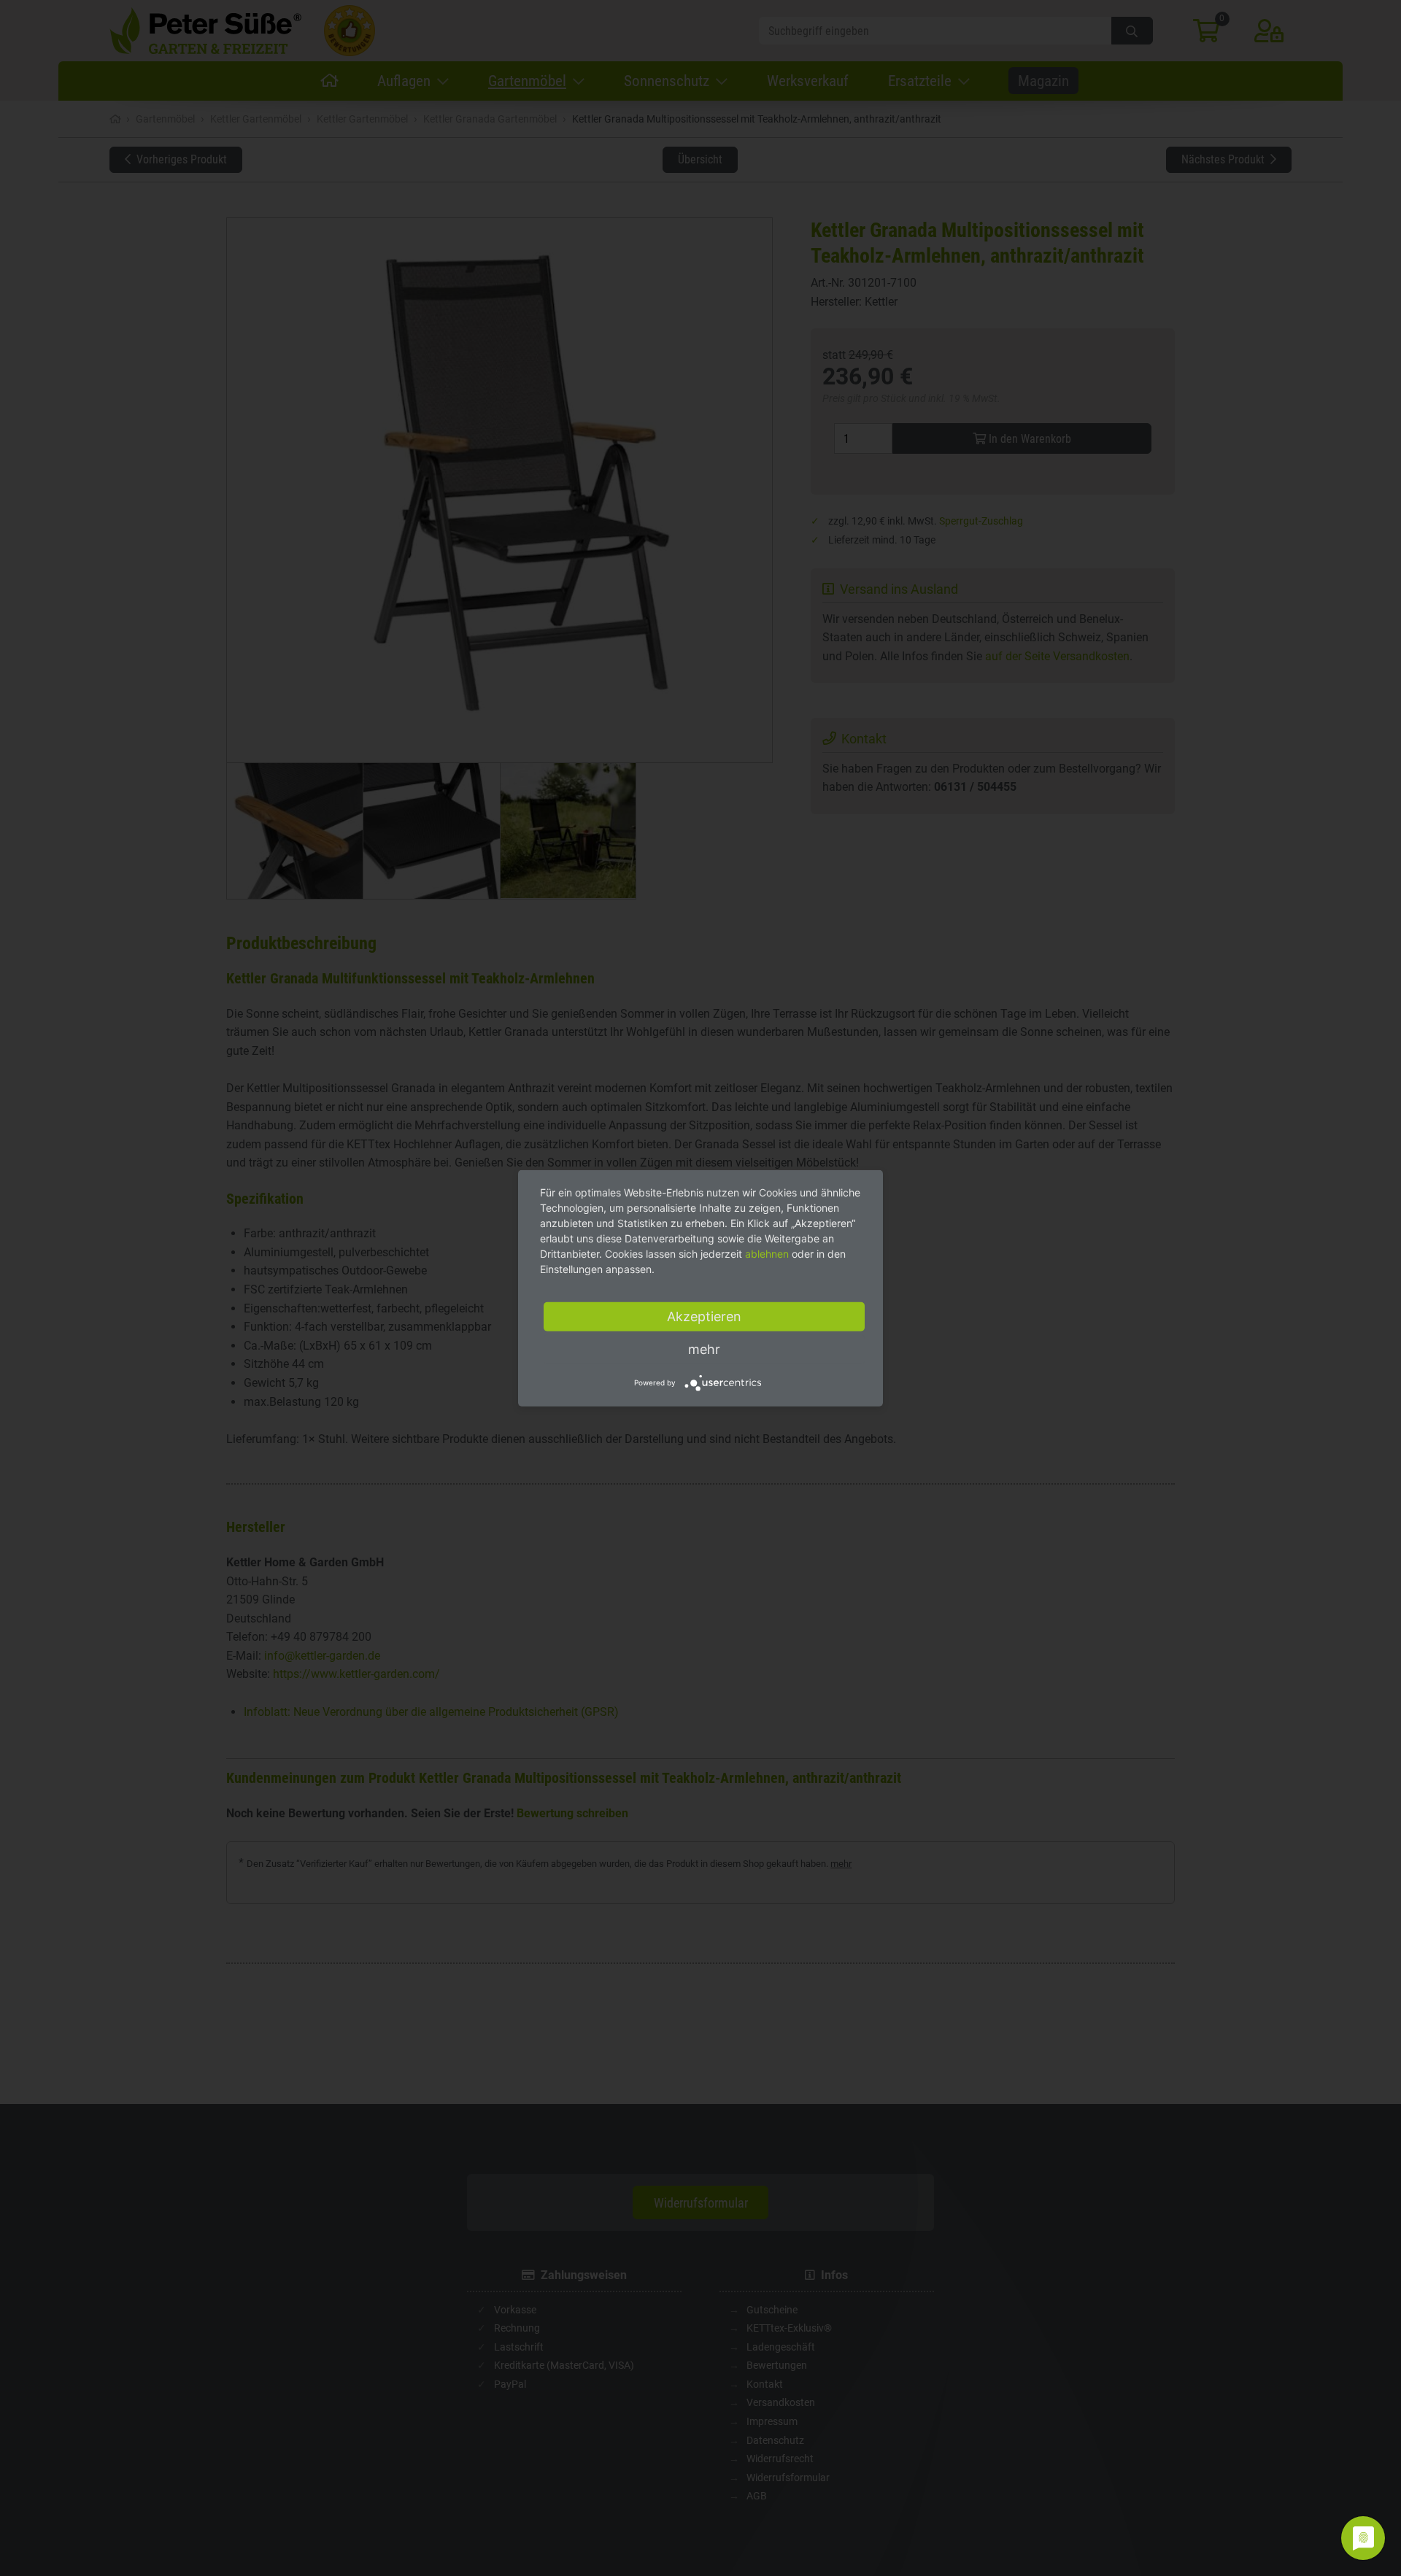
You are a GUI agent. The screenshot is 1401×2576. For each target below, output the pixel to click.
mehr (704, 1349)
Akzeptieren (704, 1316)
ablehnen (767, 1253)
